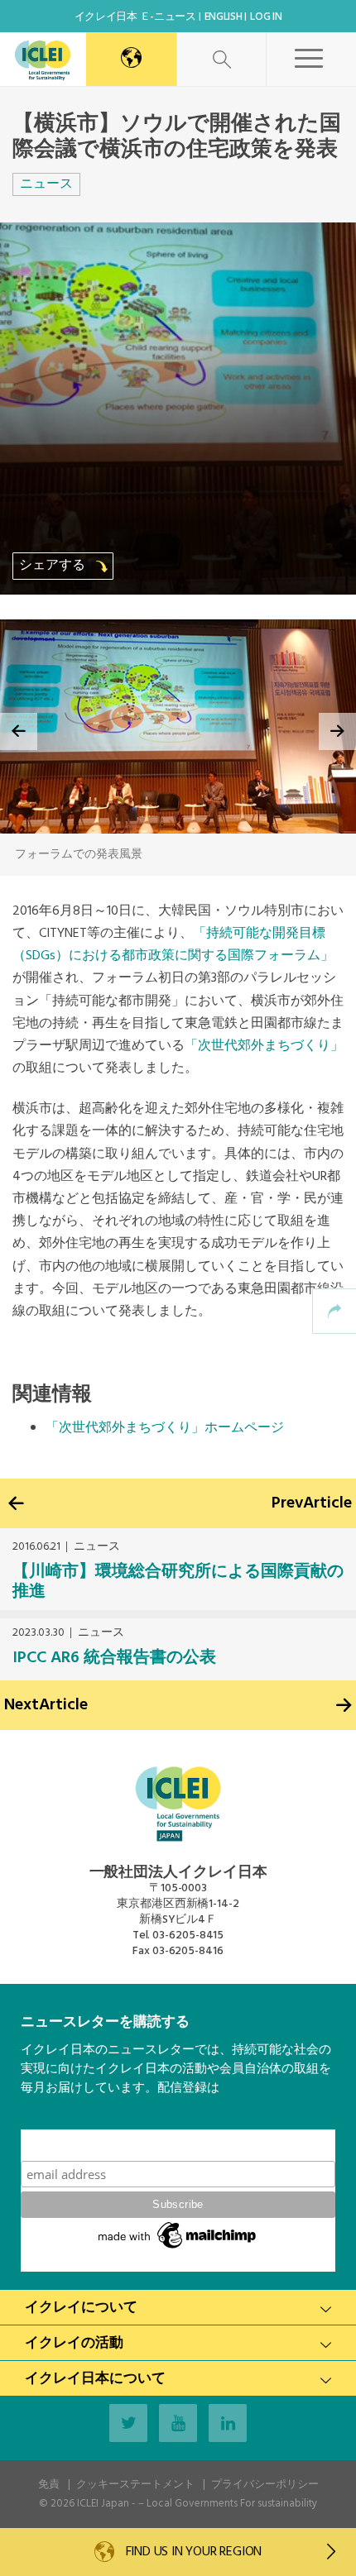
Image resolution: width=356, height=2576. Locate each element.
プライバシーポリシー (265, 2485)
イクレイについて (81, 2308)
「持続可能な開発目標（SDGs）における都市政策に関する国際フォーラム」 (173, 945)
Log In (266, 17)
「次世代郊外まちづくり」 (264, 1046)
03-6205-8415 (188, 1936)
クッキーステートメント (135, 2485)
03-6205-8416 (188, 1951)
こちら (39, 2120)
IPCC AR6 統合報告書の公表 (114, 1658)
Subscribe (178, 2145)
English (224, 17)
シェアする (54, 566)
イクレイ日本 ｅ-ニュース (135, 17)
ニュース (46, 184)
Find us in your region (192, 2552)
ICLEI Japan (103, 2504)
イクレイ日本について (95, 2379)
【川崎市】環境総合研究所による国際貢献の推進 (178, 1582)
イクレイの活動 (74, 2343)
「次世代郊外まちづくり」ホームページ (165, 1428)
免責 (49, 2485)
